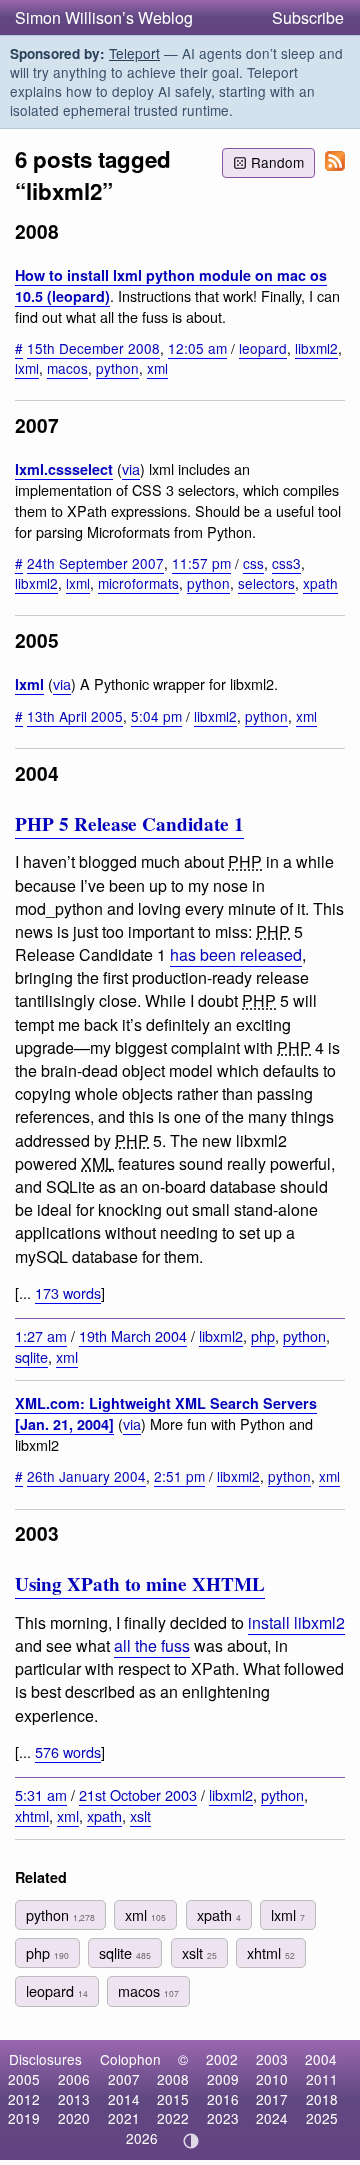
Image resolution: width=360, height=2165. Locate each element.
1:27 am (41, 1335)
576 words (68, 1751)
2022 (173, 2118)
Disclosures (45, 2059)
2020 (74, 2118)
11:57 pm (201, 563)
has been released (236, 954)
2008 (173, 2079)
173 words (68, 1292)
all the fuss (152, 1645)
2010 (272, 2079)
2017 (272, 2099)
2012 (24, 2099)
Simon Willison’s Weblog (104, 17)
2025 (322, 2118)
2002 (222, 2059)
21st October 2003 (138, 1794)
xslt (140, 1815)
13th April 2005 (75, 716)
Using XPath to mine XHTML (140, 1584)
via (131, 468)
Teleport (134, 53)
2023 (223, 2118)
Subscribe (308, 17)
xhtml (32, 1815)
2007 (124, 2079)
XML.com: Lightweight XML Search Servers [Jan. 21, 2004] (166, 1413)
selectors (266, 583)
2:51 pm (179, 1476)
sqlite (31, 1356)
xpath (320, 583)
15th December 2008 (93, 348)
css (253, 563)
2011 (322, 2079)
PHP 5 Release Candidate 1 (129, 824)
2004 (321, 2059)
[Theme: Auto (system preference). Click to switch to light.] (191, 2141)
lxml (27, 368)
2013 (74, 2099)
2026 (142, 2138)
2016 (223, 2099)
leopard (263, 348)
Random (277, 162)
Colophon (130, 2059)
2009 (223, 2079)
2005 (24, 2079)
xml (157, 368)
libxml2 (316, 348)
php (263, 1335)
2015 (173, 2099)
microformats (138, 583)
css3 (286, 563)
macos (67, 368)
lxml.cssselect (64, 469)
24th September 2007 (95, 563)
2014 (124, 2099)
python (117, 368)
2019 (24, 2118)
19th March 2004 (133, 1335)
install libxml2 (296, 1622)
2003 (272, 2059)
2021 (124, 2118)
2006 (74, 2079)
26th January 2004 (86, 1476)
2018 (322, 2099)
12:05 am (197, 348)
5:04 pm (156, 716)
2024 (272, 2118)
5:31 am (41, 1794)
